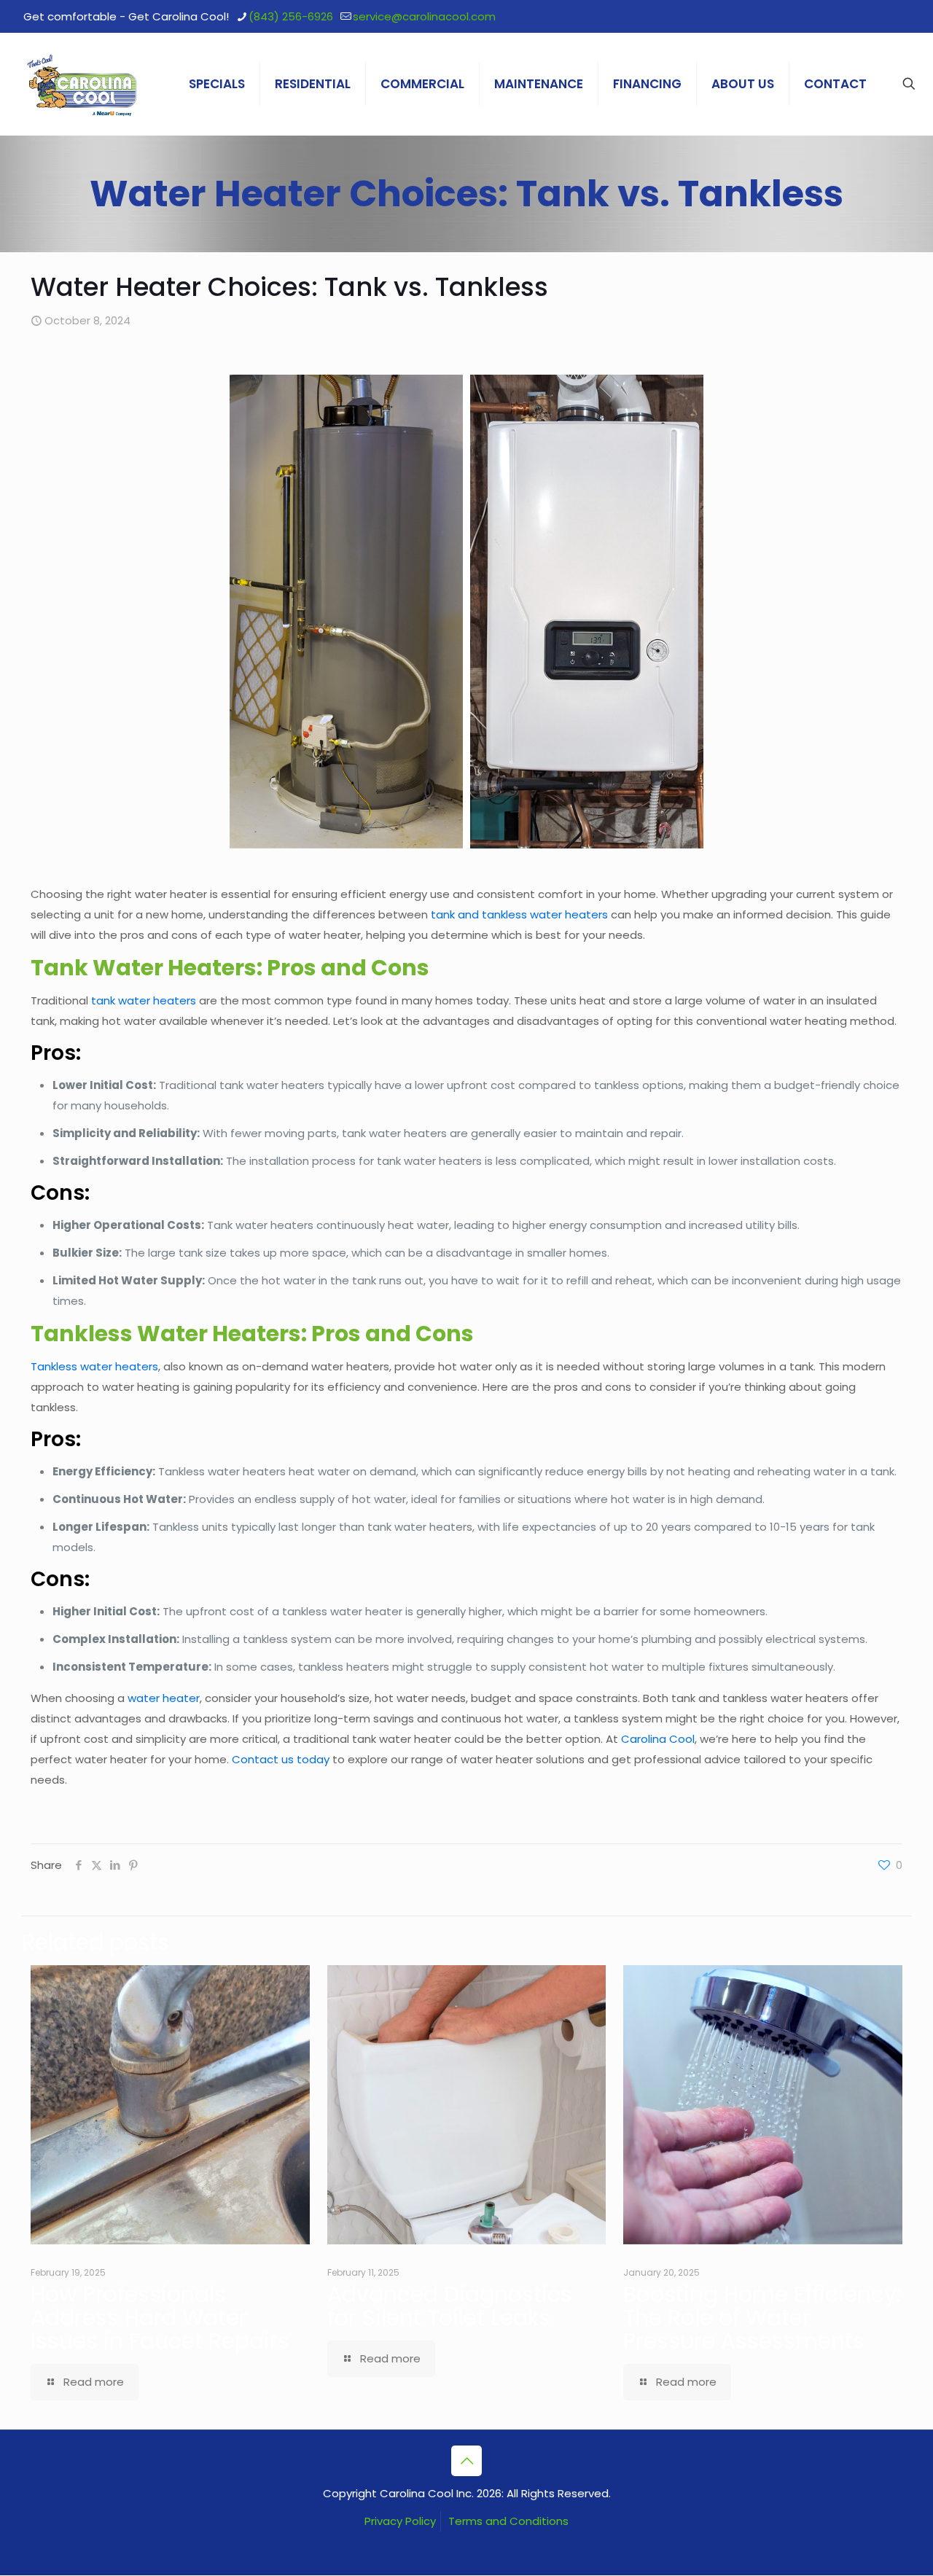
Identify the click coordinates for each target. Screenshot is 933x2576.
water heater (164, 1698)
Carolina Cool (658, 1739)
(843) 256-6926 (291, 16)
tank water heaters (144, 1000)
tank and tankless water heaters (519, 914)
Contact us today (281, 1759)
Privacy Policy (400, 2521)
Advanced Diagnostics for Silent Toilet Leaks (450, 2306)
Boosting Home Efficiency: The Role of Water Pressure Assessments (762, 2318)
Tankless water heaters (94, 1366)
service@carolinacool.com (424, 16)
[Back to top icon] (466, 2461)
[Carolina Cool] (82, 84)
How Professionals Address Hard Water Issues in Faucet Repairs (160, 2318)
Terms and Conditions (508, 2521)
